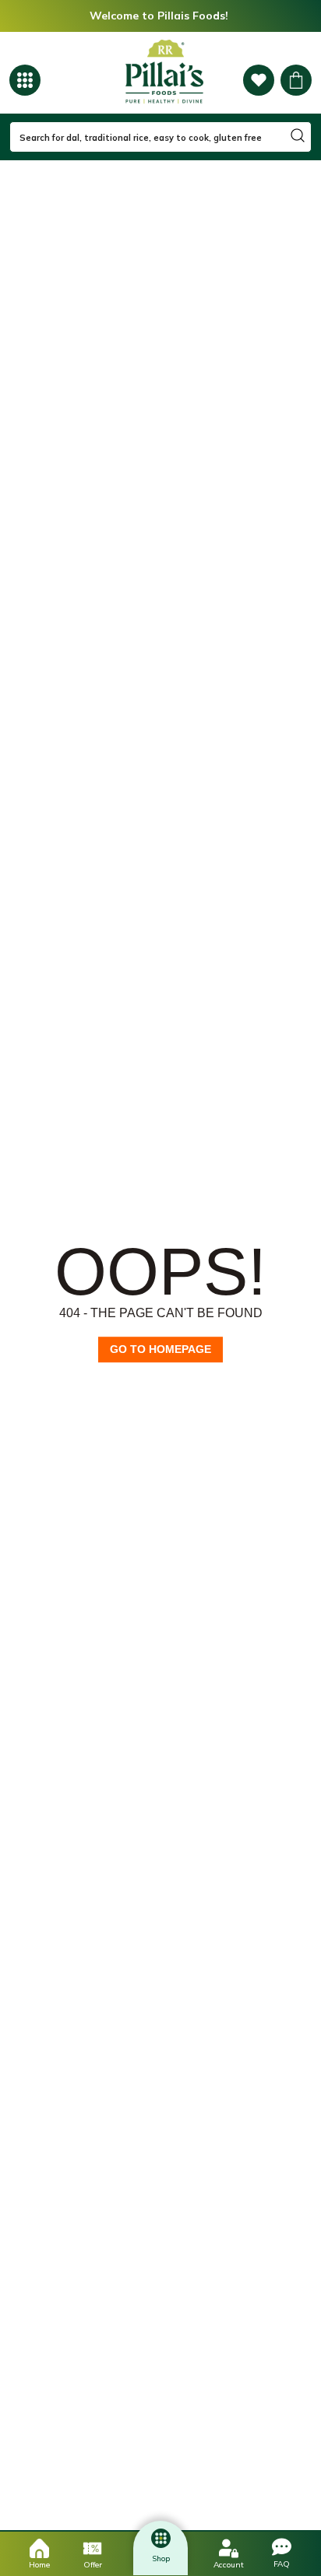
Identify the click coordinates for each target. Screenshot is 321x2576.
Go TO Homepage (160, 1349)
